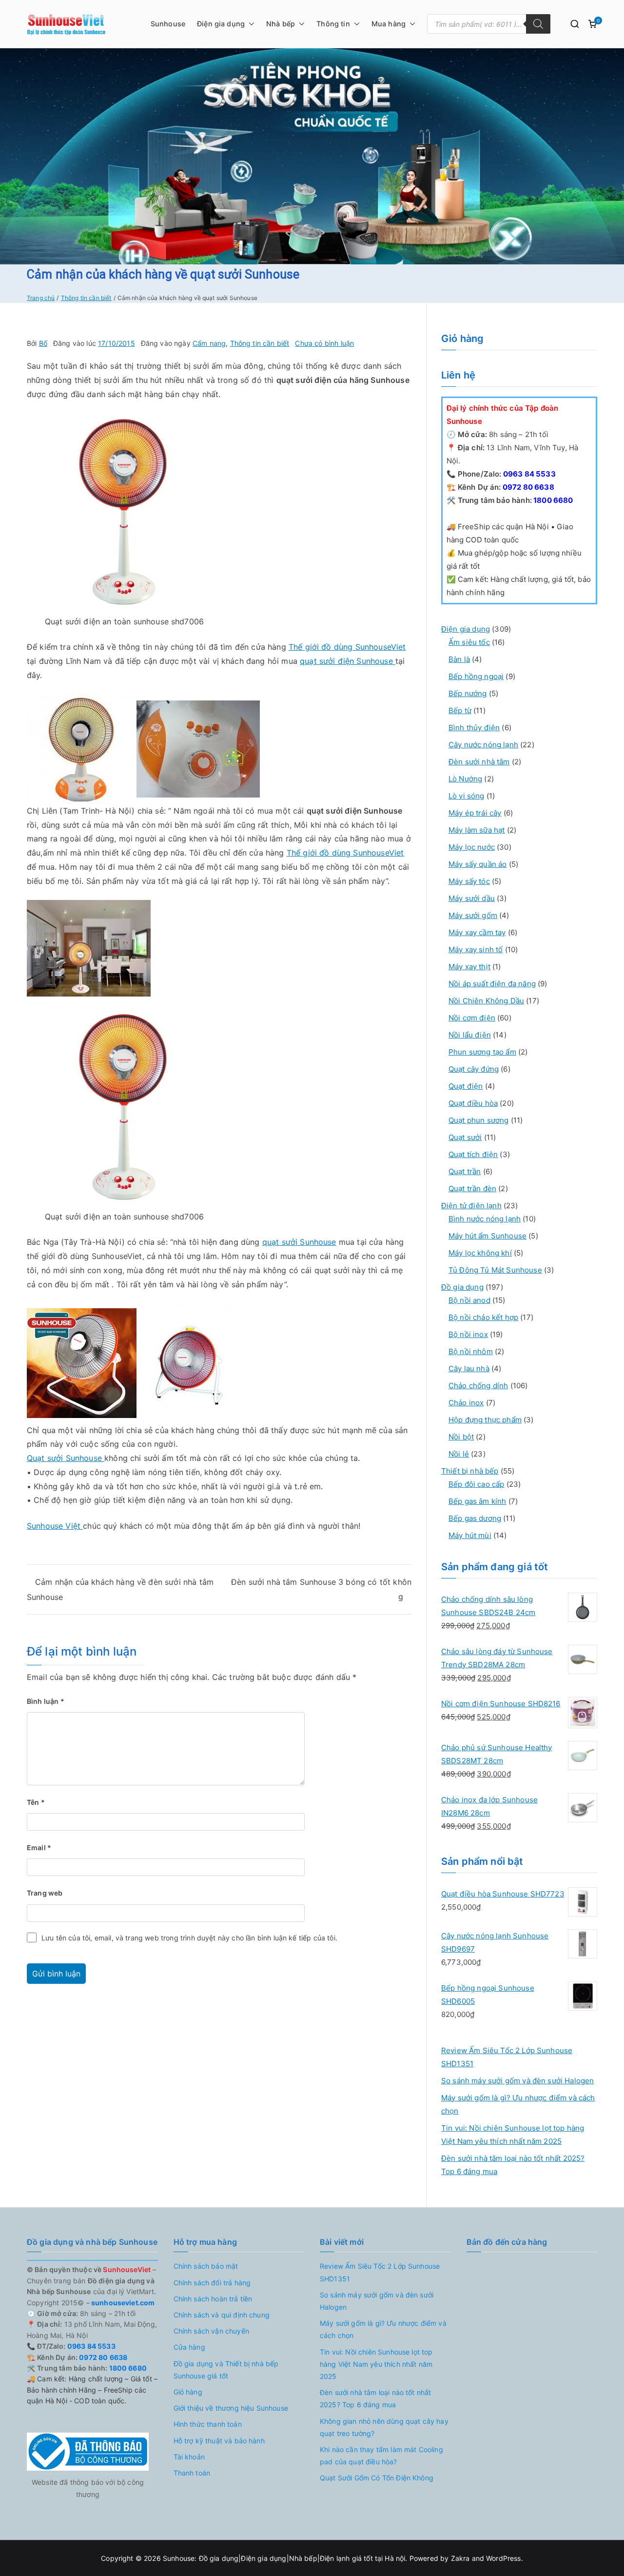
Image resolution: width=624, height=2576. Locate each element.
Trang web (45, 1893)
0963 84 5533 (529, 474)
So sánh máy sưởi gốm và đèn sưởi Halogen (517, 2081)
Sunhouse (168, 24)
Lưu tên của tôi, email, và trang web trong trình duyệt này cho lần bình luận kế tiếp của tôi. (189, 1938)
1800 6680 (553, 500)
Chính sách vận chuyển (211, 2331)
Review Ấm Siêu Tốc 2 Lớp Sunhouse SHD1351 (507, 2057)
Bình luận (46, 1701)
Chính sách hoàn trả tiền (213, 2299)
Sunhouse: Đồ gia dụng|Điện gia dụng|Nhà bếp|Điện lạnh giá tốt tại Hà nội (284, 2558)
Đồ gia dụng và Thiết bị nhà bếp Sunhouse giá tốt (226, 2370)
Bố (43, 343)
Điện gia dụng (221, 24)
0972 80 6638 (528, 487)
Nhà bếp (281, 24)
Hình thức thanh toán (208, 2424)
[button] (250, 24)
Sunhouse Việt (55, 1526)
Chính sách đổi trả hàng (212, 2283)
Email (39, 1847)
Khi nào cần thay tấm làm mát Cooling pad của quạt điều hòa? (381, 2456)
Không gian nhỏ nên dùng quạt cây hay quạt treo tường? (384, 2427)
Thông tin (333, 24)
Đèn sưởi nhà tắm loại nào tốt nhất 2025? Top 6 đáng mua (513, 2165)
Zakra (460, 2558)
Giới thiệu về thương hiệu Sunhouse (231, 2408)
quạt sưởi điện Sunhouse (348, 661)
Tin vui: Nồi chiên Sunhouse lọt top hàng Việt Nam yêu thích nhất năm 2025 (513, 2135)
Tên (36, 1802)
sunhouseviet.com (122, 2303)
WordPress (503, 2558)
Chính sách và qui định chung (222, 2315)
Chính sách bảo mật (206, 2266)
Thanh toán (192, 2473)
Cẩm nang (209, 343)
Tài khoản (189, 2457)
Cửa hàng (189, 2347)
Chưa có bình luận (324, 343)
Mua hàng (389, 24)
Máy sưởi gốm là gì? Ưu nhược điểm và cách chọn (518, 2104)
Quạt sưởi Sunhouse (66, 1458)
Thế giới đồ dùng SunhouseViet (347, 647)
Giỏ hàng (188, 2392)
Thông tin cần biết (260, 343)
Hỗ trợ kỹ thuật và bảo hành (219, 2441)
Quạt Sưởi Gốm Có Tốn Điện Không (377, 2478)
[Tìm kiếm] (538, 24)
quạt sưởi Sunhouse (299, 1242)
